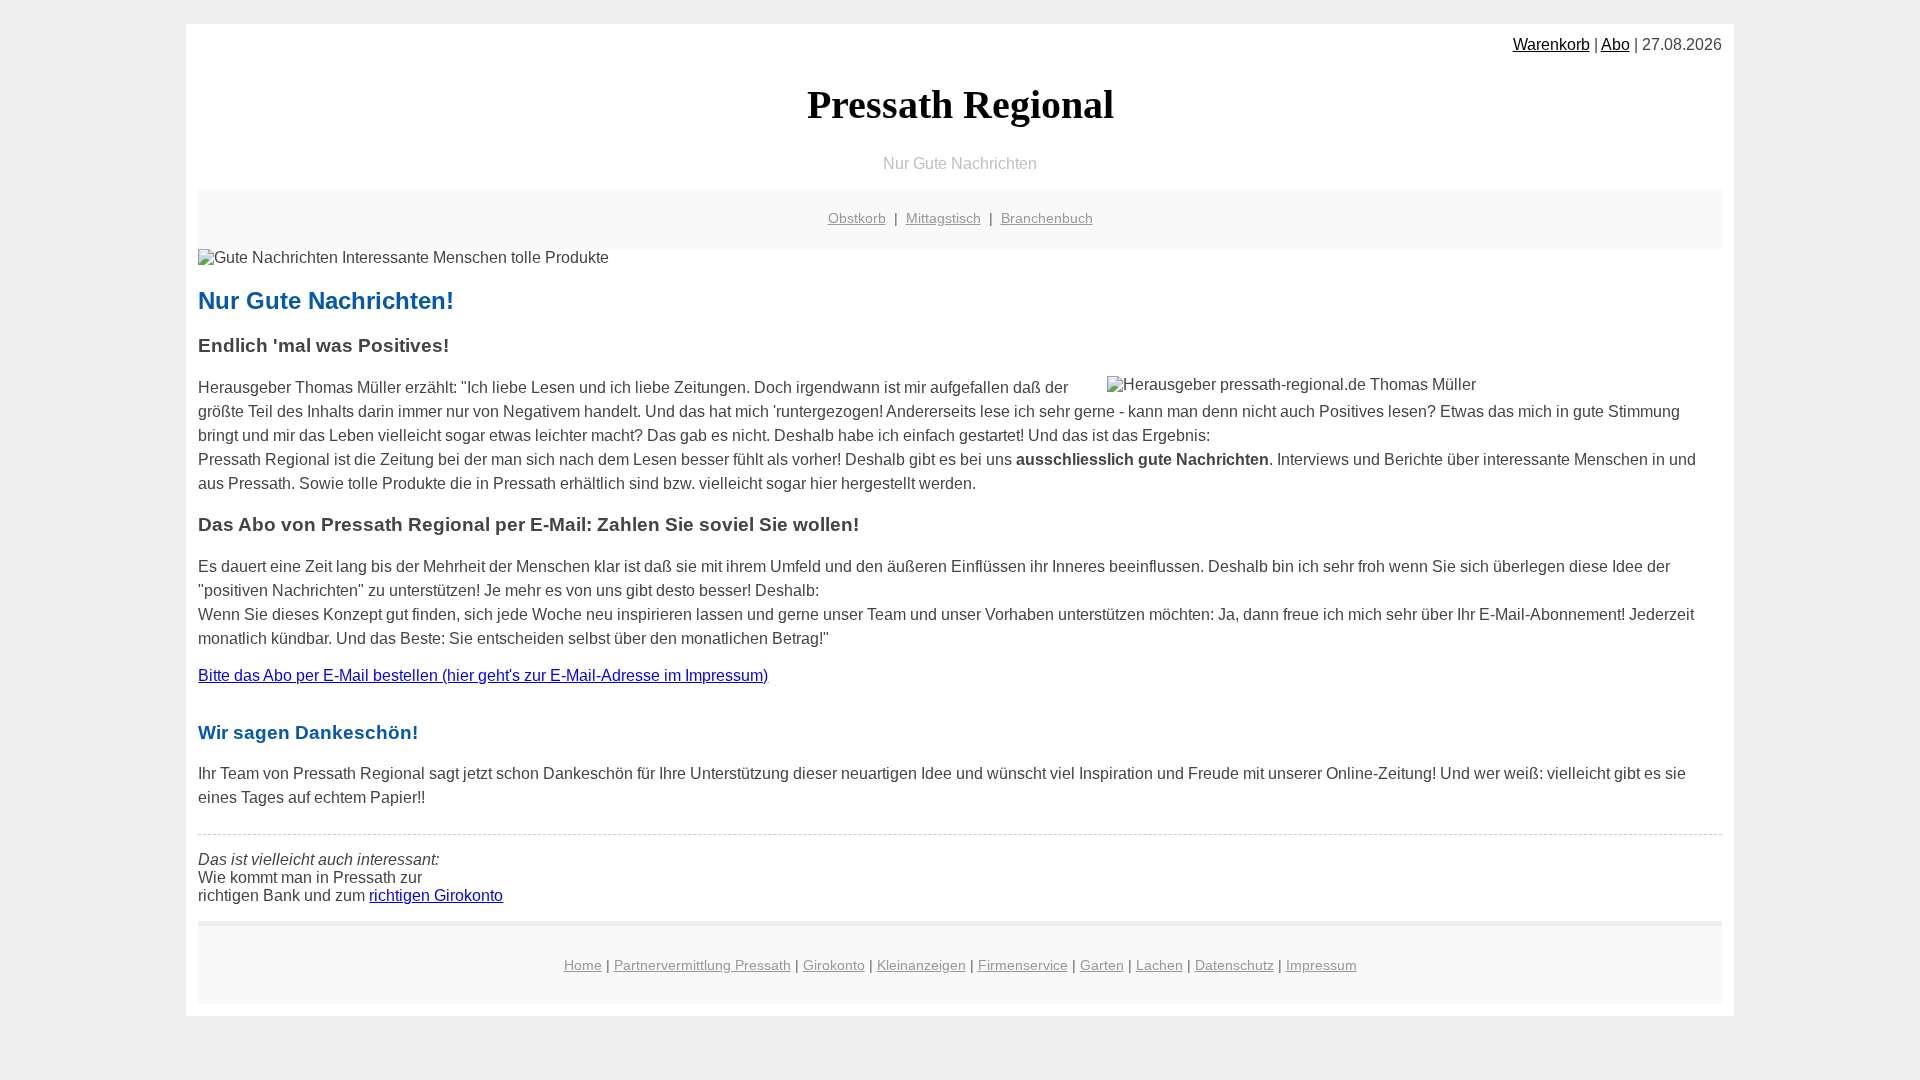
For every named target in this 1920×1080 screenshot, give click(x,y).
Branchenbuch (1047, 218)
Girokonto (834, 965)
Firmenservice (1023, 965)
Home (583, 965)
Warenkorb (1551, 44)
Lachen (1159, 965)
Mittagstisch (943, 218)
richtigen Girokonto (436, 895)
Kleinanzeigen (921, 965)
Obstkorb (857, 218)
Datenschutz (1234, 965)
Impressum (1321, 965)
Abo (1615, 44)
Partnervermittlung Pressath (702, 965)
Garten (1102, 965)
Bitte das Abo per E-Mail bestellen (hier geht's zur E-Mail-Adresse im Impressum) (483, 675)
